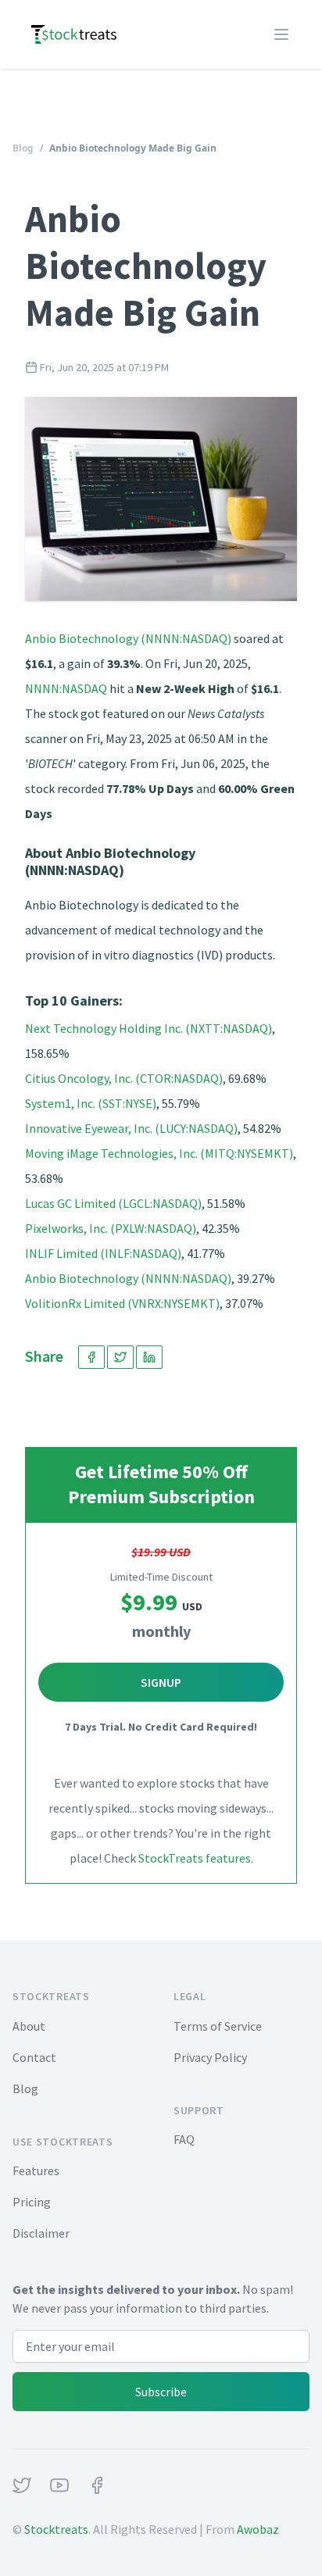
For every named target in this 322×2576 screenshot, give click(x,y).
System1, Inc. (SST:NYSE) (91, 1103)
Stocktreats (56, 2529)
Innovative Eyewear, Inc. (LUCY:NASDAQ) (131, 1128)
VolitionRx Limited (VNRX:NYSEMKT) (122, 1303)
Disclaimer (41, 2233)
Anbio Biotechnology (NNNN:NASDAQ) (128, 638)
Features (36, 2170)
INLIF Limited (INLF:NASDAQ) (103, 1253)
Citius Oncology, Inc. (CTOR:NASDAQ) (124, 1078)
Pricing (32, 2202)
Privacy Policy (210, 2057)
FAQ (184, 2139)
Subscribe (161, 2392)
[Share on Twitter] (120, 1357)
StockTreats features (195, 1858)
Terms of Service (218, 2026)
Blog (23, 148)
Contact (34, 2057)
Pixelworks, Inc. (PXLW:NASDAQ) (111, 1228)
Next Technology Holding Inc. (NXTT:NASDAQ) (148, 1028)
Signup (161, 1682)
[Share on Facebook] (91, 1357)
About (29, 2026)
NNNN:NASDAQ (66, 688)
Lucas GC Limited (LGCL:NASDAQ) (113, 1203)
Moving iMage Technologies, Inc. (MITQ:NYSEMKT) (159, 1153)
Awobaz (258, 2529)
